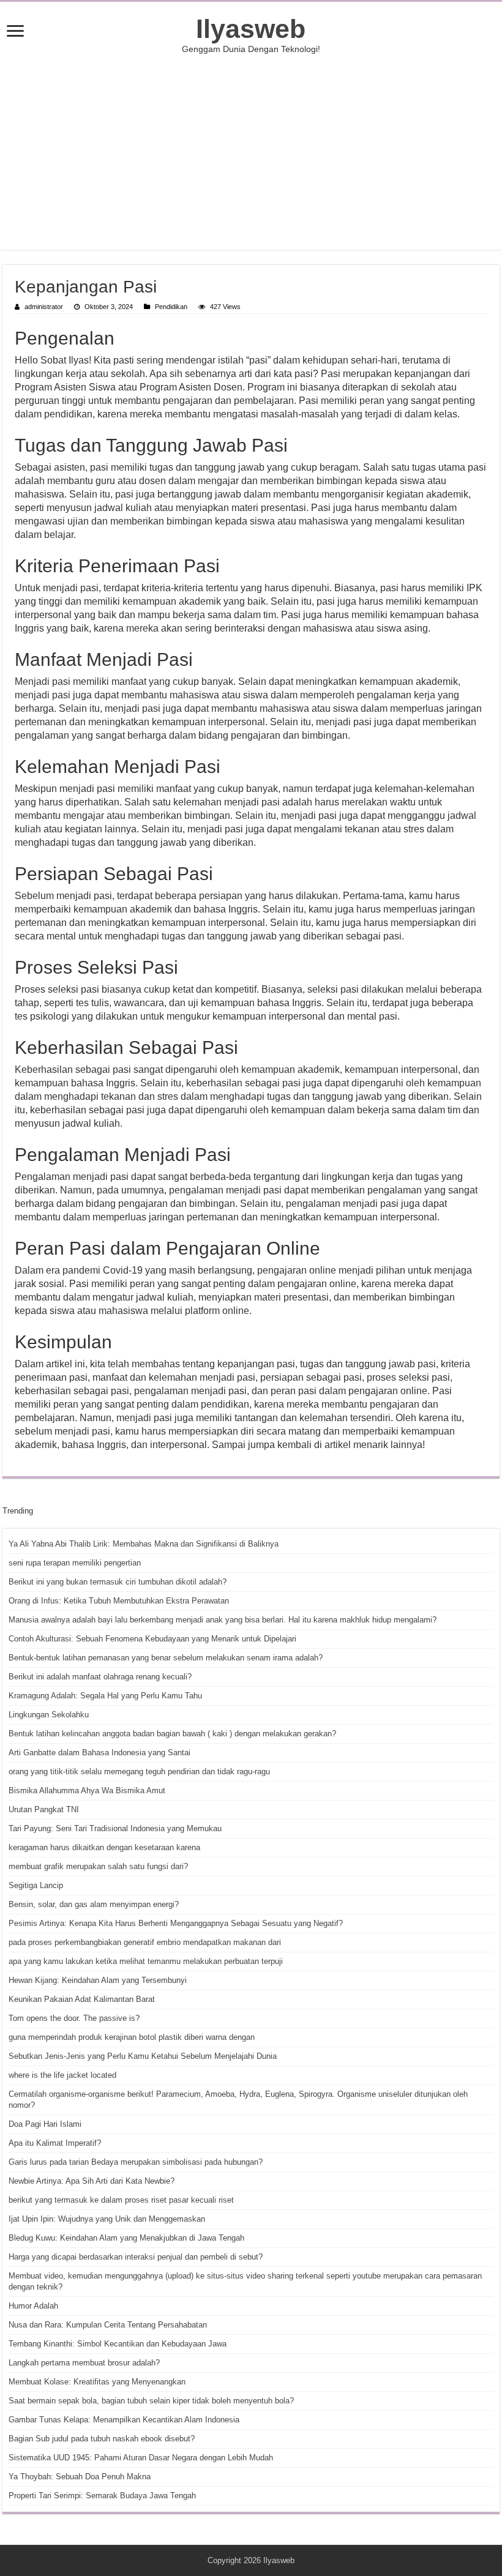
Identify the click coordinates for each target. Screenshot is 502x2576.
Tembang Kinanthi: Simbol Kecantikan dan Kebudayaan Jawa (118, 2344)
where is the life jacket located (62, 2075)
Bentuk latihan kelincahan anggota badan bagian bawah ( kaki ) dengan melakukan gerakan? (172, 1734)
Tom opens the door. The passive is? (74, 2018)
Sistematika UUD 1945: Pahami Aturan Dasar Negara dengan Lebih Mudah (141, 2458)
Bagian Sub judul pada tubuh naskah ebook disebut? (102, 2439)
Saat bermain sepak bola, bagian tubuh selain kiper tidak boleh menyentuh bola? (151, 2401)
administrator (44, 307)
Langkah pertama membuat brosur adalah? (84, 2363)
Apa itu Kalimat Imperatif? (55, 2143)
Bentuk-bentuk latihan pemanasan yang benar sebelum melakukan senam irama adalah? (166, 1658)
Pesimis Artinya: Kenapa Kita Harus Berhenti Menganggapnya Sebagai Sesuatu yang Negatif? (176, 1923)
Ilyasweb (251, 29)
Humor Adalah (33, 2306)
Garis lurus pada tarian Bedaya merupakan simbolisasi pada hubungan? (136, 2162)
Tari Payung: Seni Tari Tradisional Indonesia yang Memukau (115, 1828)
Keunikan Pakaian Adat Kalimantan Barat (82, 1999)
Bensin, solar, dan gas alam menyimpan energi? (94, 1904)
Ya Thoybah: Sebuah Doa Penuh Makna (80, 2477)
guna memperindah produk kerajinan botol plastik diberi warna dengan (132, 2037)
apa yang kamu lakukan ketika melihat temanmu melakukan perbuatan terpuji (146, 1961)
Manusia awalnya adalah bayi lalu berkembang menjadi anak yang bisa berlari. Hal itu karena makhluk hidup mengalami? (223, 1620)
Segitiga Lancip (36, 1885)
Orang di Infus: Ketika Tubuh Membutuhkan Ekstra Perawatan (119, 1601)
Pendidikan (171, 307)
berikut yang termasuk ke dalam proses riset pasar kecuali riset (121, 2200)
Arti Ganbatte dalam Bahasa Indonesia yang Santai (99, 1753)
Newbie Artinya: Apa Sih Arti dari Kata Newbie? (92, 2181)
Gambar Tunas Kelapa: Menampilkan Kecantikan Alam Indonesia (124, 2420)
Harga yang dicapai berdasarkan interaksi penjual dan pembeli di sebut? (136, 2257)
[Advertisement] (251, 152)
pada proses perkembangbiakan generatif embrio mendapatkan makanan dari (145, 1942)
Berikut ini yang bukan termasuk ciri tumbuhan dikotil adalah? (118, 1582)
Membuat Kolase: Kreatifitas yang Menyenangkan (97, 2382)
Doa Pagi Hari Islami (45, 2124)
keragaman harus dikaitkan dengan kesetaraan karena (104, 1847)
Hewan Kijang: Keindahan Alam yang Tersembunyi (98, 1980)
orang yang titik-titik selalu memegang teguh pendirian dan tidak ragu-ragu (139, 1771)
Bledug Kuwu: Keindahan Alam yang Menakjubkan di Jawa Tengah (126, 2238)
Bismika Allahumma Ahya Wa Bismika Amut (87, 1790)
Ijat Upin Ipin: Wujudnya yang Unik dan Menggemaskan (107, 2219)
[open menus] (15, 32)
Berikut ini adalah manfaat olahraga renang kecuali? (100, 1677)
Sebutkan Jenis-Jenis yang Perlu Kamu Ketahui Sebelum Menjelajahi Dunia (143, 2056)
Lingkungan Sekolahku (49, 1715)
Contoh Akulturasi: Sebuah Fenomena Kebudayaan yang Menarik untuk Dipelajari (152, 1639)
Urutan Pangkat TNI (44, 1809)
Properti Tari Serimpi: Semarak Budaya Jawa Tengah (102, 2496)
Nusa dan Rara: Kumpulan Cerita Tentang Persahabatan (108, 2325)
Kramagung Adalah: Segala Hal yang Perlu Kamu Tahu (105, 1696)
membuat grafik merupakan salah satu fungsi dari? (98, 1866)
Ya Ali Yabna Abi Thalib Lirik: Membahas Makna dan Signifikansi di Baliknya (144, 1544)
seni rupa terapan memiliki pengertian (75, 1563)
